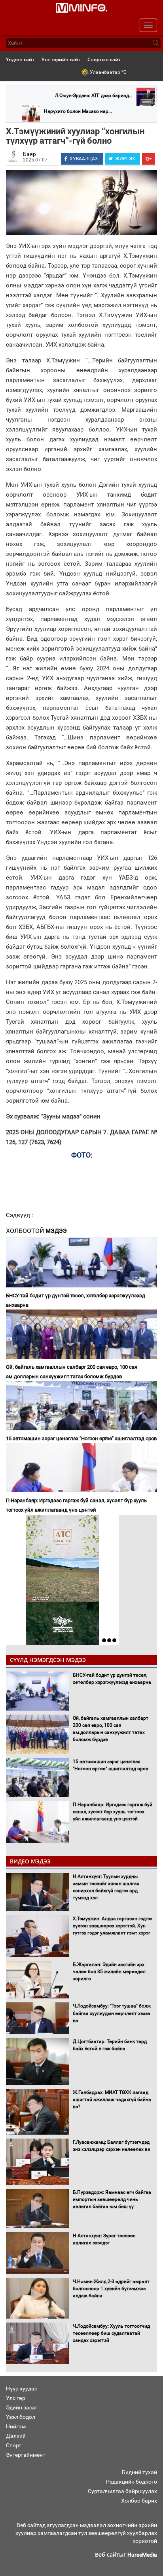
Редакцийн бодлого (132, 2482)
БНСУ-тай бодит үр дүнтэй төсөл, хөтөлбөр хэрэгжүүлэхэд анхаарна (76, 1300)
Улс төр (16, 2398)
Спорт (14, 2445)
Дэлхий (16, 2436)
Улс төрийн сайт (61, 59)
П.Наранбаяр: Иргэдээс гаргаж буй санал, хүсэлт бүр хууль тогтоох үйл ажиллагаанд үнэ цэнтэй (76, 1505)
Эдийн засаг (22, 2407)
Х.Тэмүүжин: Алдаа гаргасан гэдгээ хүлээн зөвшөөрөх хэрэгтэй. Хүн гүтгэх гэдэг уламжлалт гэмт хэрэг (113, 1926)
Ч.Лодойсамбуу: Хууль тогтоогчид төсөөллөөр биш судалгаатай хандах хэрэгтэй (111, 2333)
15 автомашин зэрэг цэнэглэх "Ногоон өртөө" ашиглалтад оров (81, 1438)
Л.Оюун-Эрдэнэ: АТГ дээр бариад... (94, 96)
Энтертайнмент (26, 2455)
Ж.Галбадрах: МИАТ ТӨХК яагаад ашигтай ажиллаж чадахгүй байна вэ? (112, 2099)
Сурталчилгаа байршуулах (122, 2491)
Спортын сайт (104, 59)
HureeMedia (142, 2555)
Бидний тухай (139, 2472)
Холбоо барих (139, 2501)
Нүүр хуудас (22, 2388)
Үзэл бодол (21, 2417)
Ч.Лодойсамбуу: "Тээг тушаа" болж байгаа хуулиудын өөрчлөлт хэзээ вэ (112, 2013)
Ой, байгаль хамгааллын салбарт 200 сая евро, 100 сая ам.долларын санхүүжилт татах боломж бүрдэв (72, 1372)
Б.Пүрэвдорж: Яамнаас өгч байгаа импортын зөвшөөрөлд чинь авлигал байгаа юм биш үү (112, 2199)
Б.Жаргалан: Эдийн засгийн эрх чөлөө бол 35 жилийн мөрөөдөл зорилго (109, 1972)
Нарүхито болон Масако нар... (78, 111)
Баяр (29, 154)
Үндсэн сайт (20, 59)
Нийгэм (16, 2426)
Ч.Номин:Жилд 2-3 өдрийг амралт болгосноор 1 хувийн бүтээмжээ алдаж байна (111, 2289)
